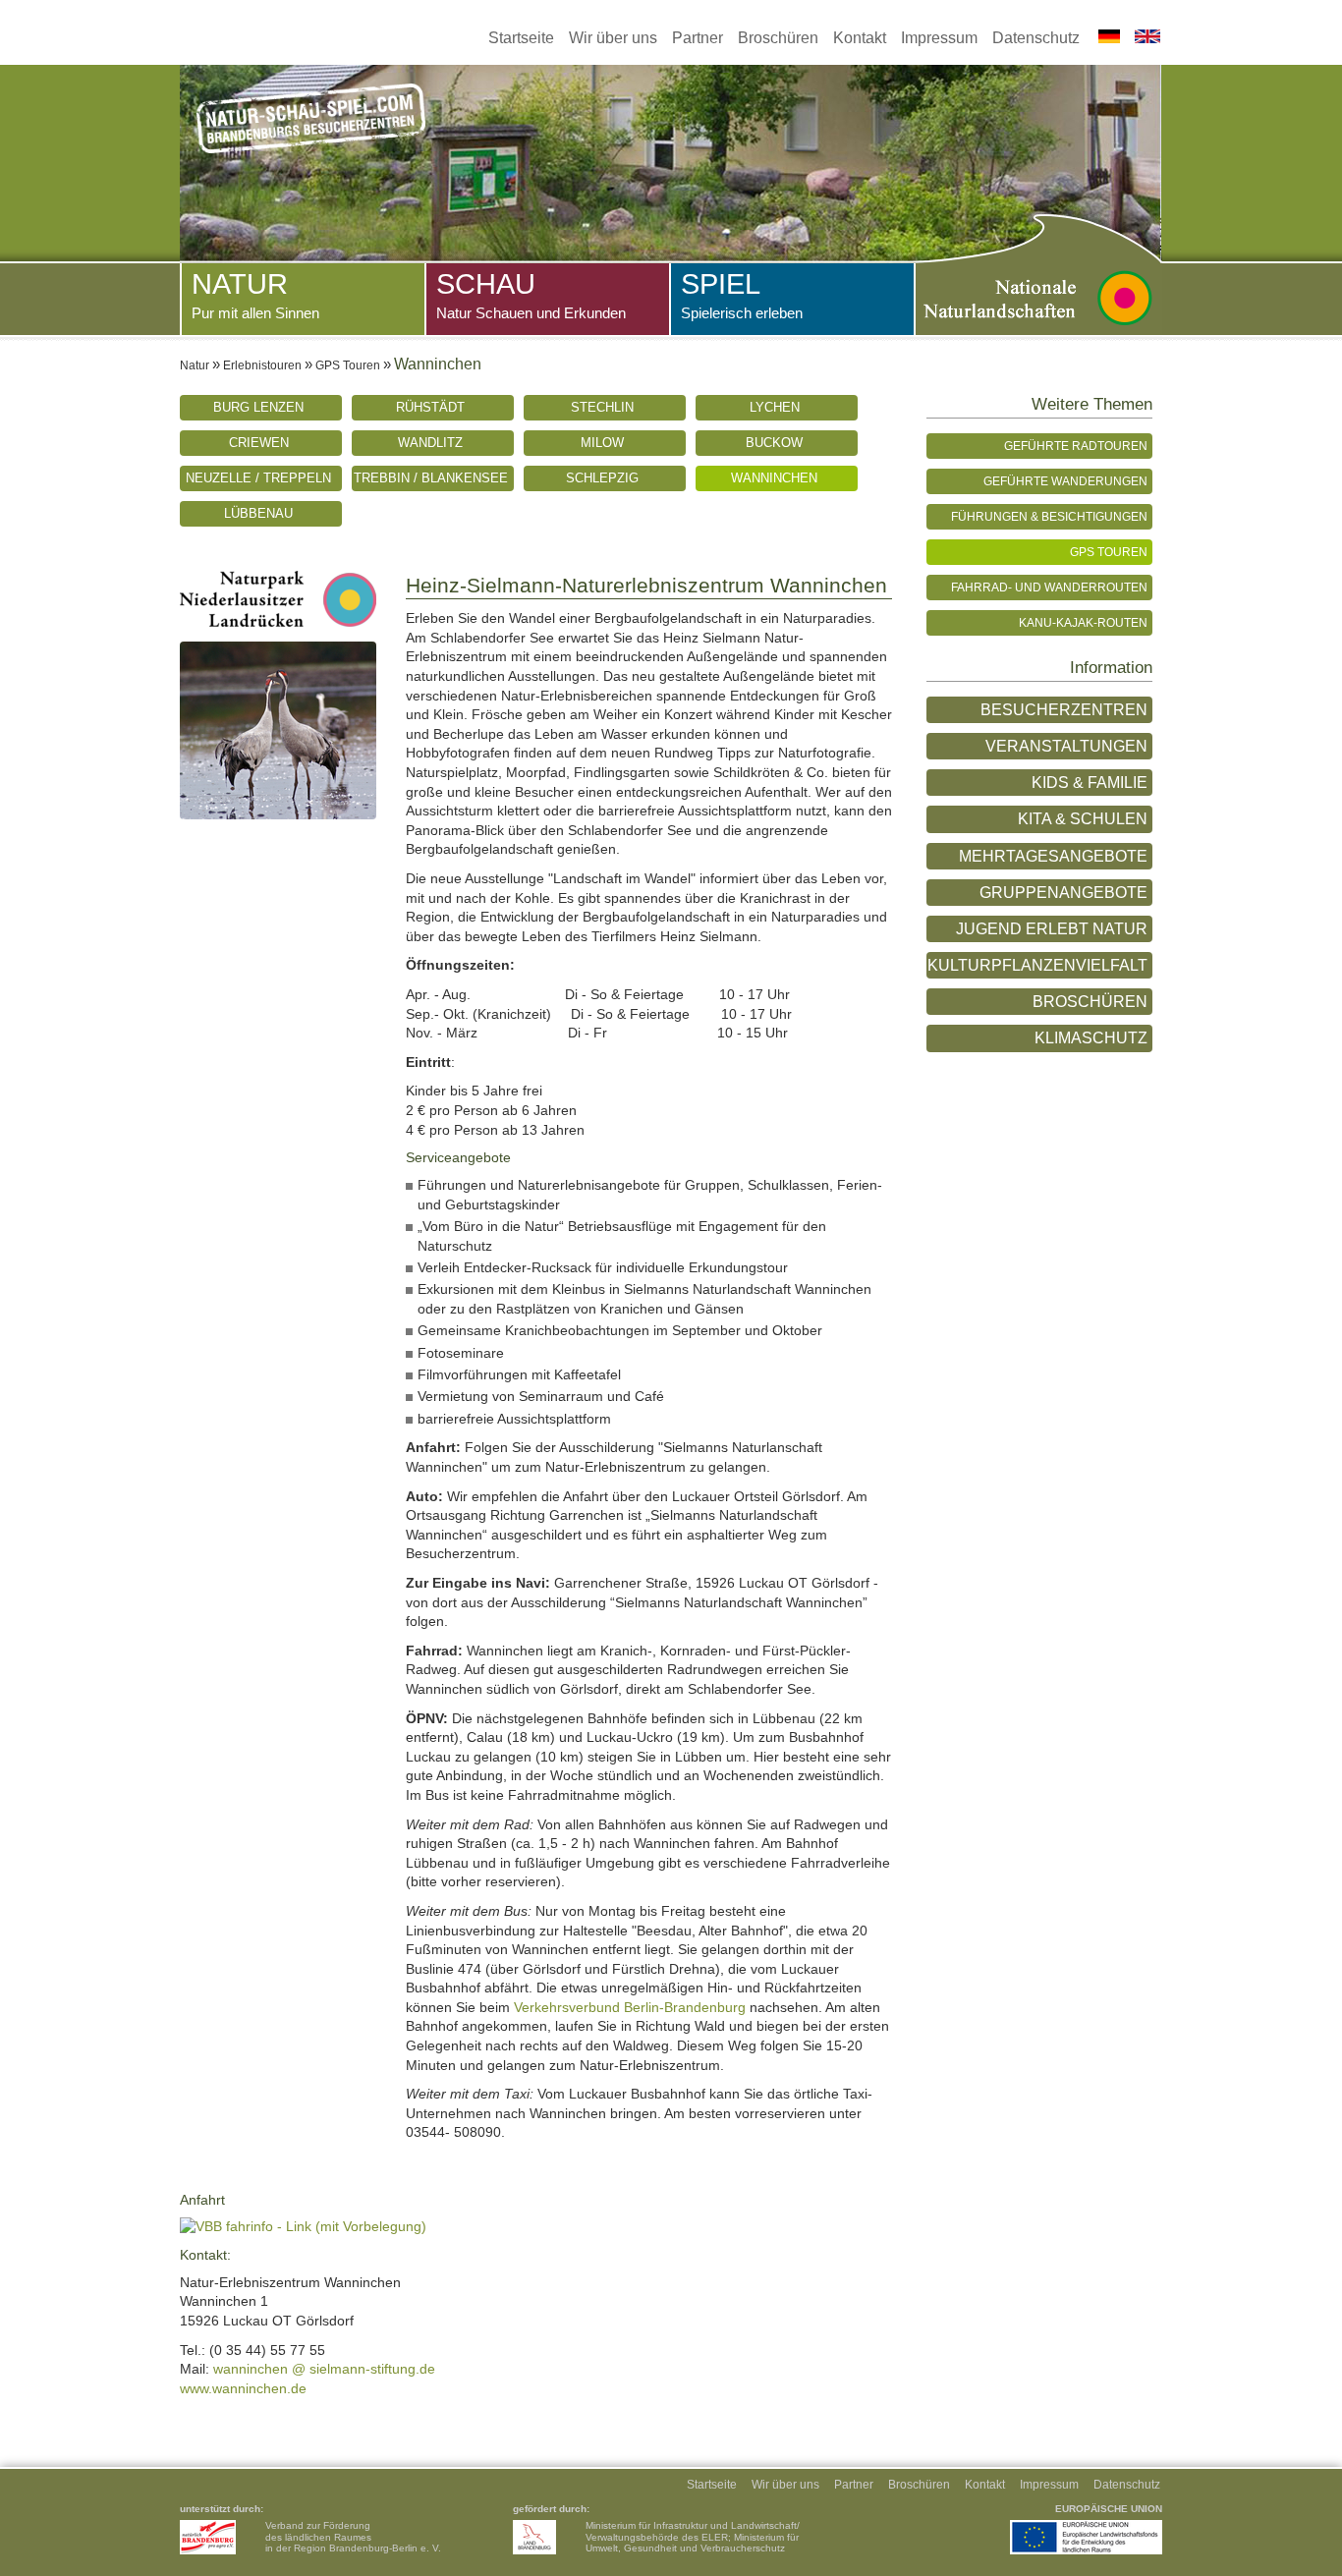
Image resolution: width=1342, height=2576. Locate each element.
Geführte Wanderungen (1065, 481)
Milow (602, 443)
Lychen (775, 407)
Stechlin (602, 407)
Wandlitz (430, 443)
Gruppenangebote (1063, 893)
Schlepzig (602, 478)
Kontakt (860, 38)
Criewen (259, 443)
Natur (255, 295)
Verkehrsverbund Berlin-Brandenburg (630, 2007)
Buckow (774, 443)
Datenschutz (1036, 38)
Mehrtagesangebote (1053, 856)
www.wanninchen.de (243, 2388)
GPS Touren (348, 365)
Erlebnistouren (262, 365)
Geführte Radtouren (1076, 446)
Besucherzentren (1064, 710)
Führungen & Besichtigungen (1049, 516)
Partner (698, 38)
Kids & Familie (1090, 783)
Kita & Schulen (1083, 819)
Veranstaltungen (1066, 746)
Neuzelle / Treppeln (258, 478)
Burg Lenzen (258, 407)
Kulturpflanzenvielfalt (1037, 965)
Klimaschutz (1091, 1038)
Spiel (742, 295)
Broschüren (778, 38)
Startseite (521, 38)
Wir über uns (613, 38)
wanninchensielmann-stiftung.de (324, 2369)
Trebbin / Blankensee (431, 478)
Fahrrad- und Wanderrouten (1049, 587)
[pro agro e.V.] (208, 2537)
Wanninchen (774, 478)
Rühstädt (430, 407)
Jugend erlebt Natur (1052, 929)
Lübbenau (258, 513)
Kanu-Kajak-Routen (1083, 622)
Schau (531, 295)
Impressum (939, 38)
